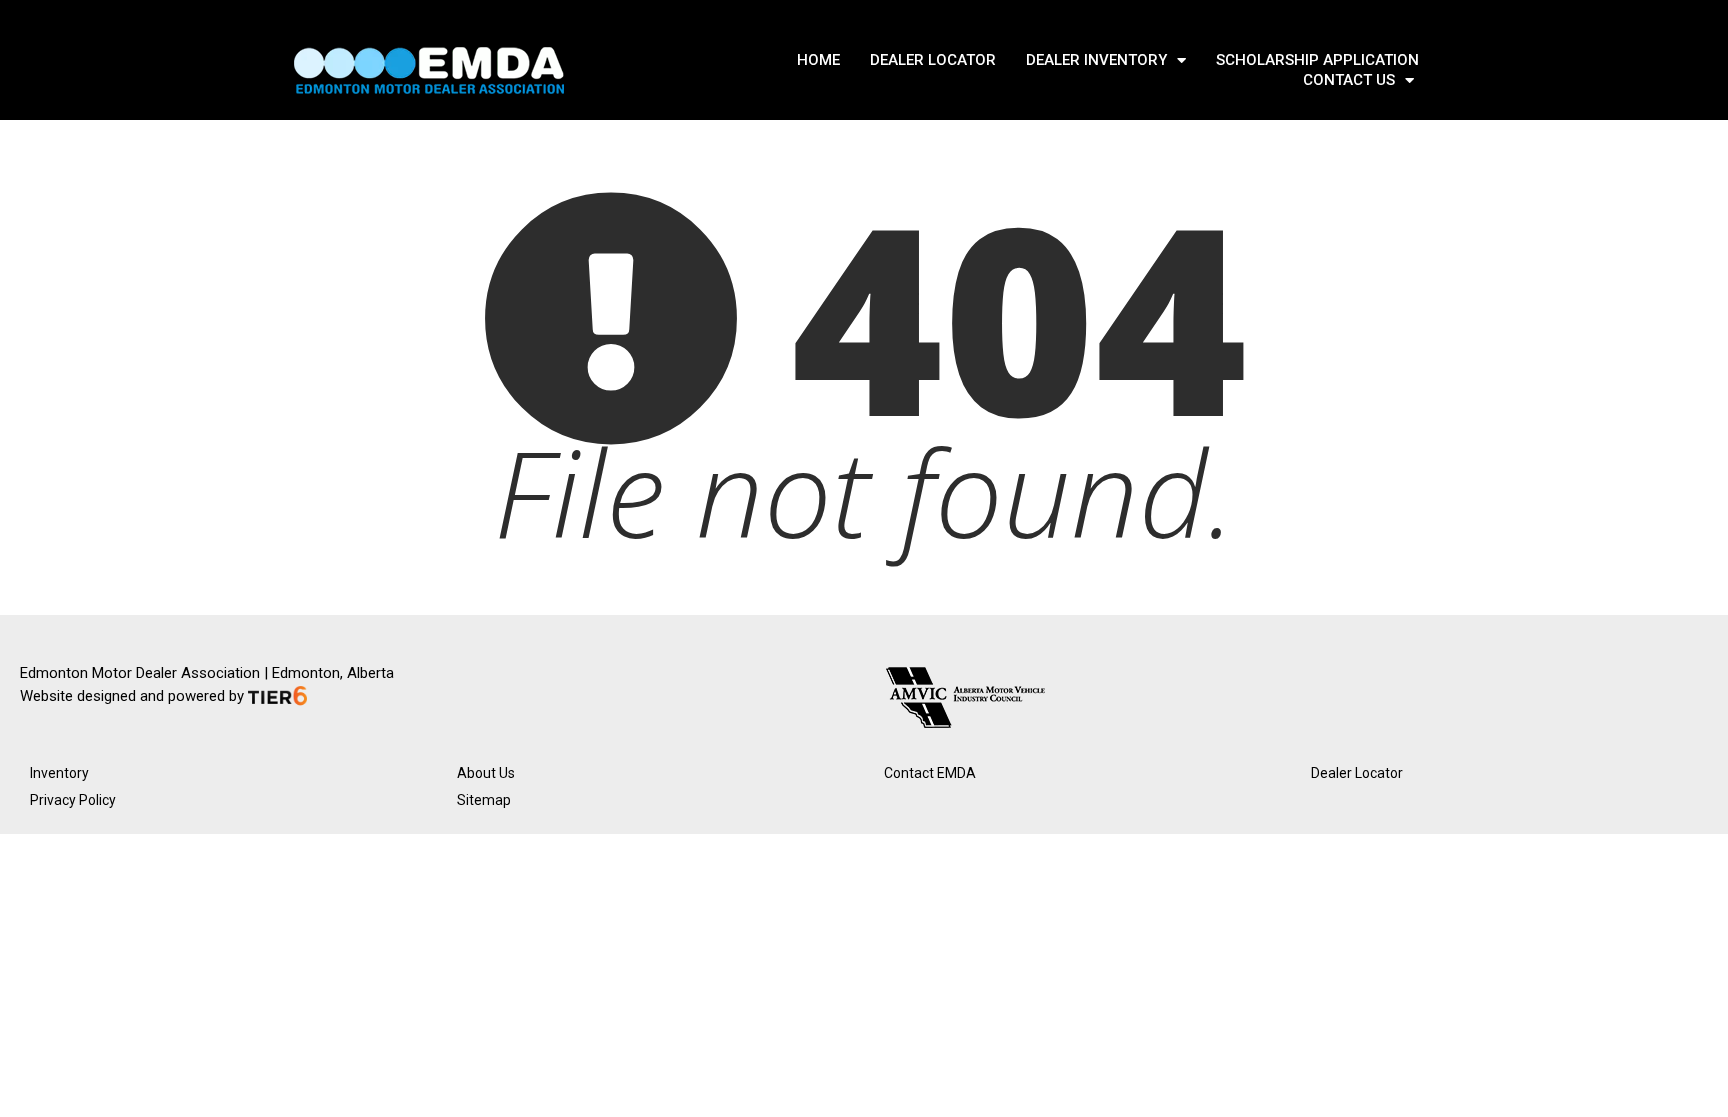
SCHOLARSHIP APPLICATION (1317, 60)
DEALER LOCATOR (933, 60)
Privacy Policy (73, 800)
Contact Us (1349, 80)
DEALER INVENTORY (1096, 60)
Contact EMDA (930, 773)
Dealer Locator (1357, 773)
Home (818, 60)
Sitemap (484, 800)
